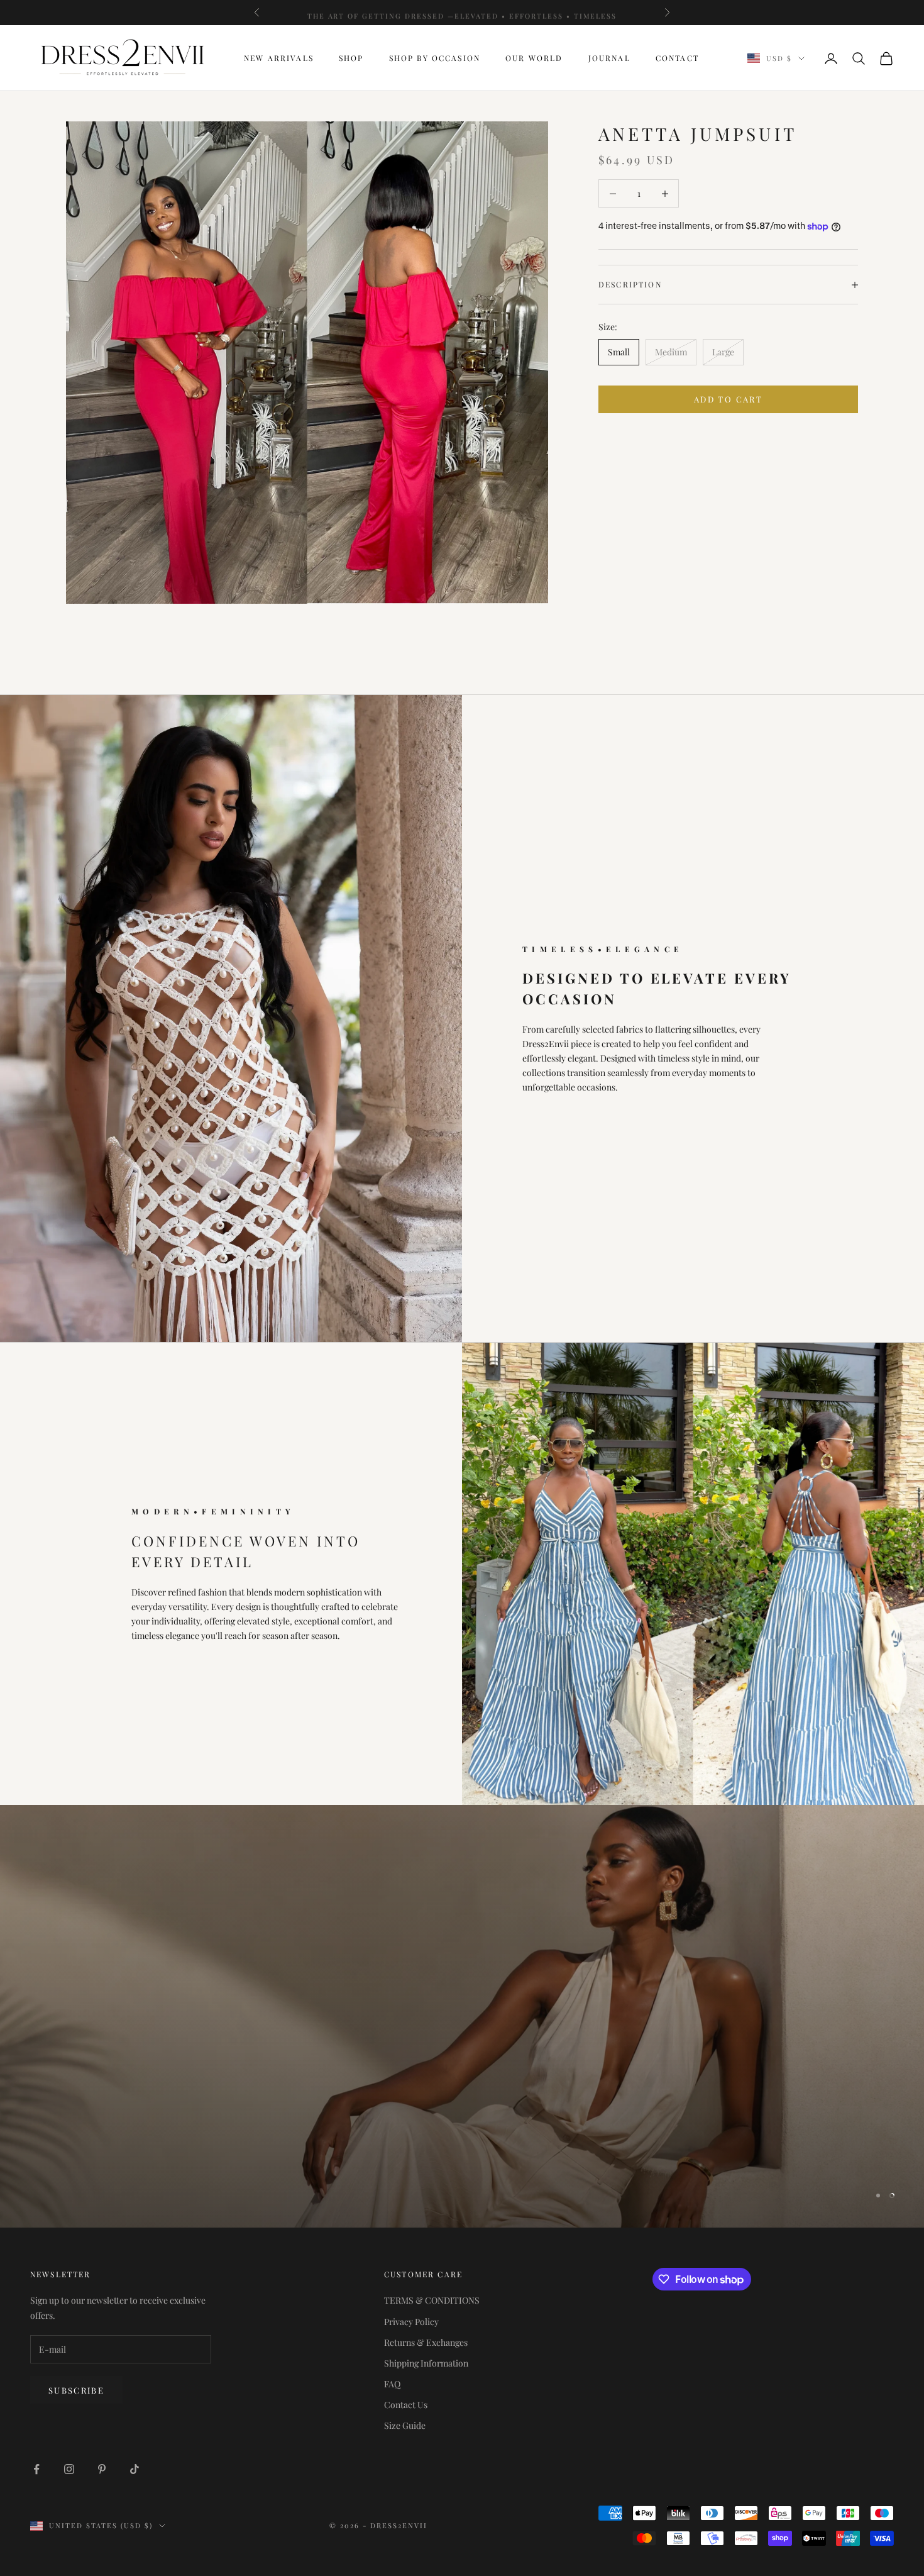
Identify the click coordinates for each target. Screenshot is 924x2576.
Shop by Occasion (435, 58)
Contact (677, 58)
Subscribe (76, 2390)
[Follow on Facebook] (36, 2469)
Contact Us (406, 2405)
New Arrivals (279, 58)
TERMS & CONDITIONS (432, 2300)
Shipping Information (426, 2363)
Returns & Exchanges (426, 2342)
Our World (534, 58)
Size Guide (405, 2425)
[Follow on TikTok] (135, 2469)
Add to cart (728, 399)
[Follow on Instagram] (69, 2469)
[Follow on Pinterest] (102, 2469)
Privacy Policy (411, 2322)
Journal (609, 58)
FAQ (392, 2384)
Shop (351, 58)
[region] (462, 2016)
